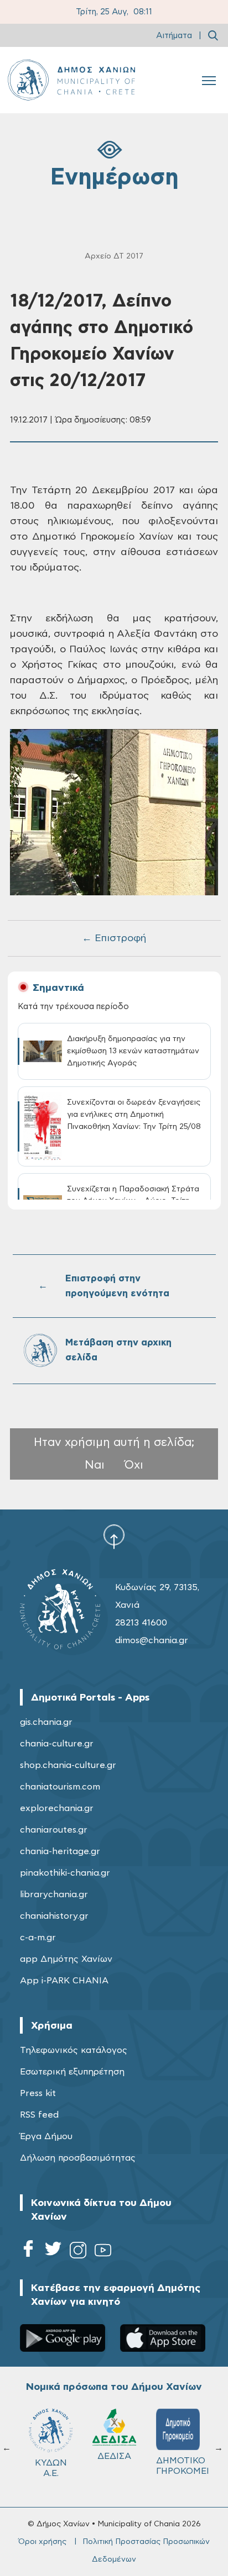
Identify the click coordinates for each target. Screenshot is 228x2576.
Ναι (95, 1465)
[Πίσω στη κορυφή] (114, 1537)
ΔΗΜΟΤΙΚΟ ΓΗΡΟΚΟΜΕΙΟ (183, 2466)
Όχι (134, 1465)
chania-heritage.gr (60, 1851)
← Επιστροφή (114, 938)
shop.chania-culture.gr (68, 1765)
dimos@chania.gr (152, 1640)
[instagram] (78, 2252)
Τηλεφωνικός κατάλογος (74, 2050)
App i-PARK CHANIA (64, 1981)
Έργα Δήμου (46, 2136)
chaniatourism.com (60, 1787)
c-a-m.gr (38, 1938)
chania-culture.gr (57, 1744)
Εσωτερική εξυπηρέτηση (72, 2072)
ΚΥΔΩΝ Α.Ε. (51, 2468)
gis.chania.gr (46, 1722)
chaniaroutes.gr (54, 1830)
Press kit (38, 2093)
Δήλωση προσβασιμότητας (78, 2158)
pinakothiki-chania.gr (65, 1873)
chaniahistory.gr (54, 1916)
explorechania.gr (57, 1808)
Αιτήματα (174, 36)
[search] (213, 35)
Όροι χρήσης (42, 2542)
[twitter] (53, 2252)
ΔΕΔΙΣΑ (114, 2456)
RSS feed (39, 2115)
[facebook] (28, 2252)
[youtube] (103, 2252)
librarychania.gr (54, 1894)
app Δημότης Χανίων (66, 1959)
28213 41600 (141, 1623)
